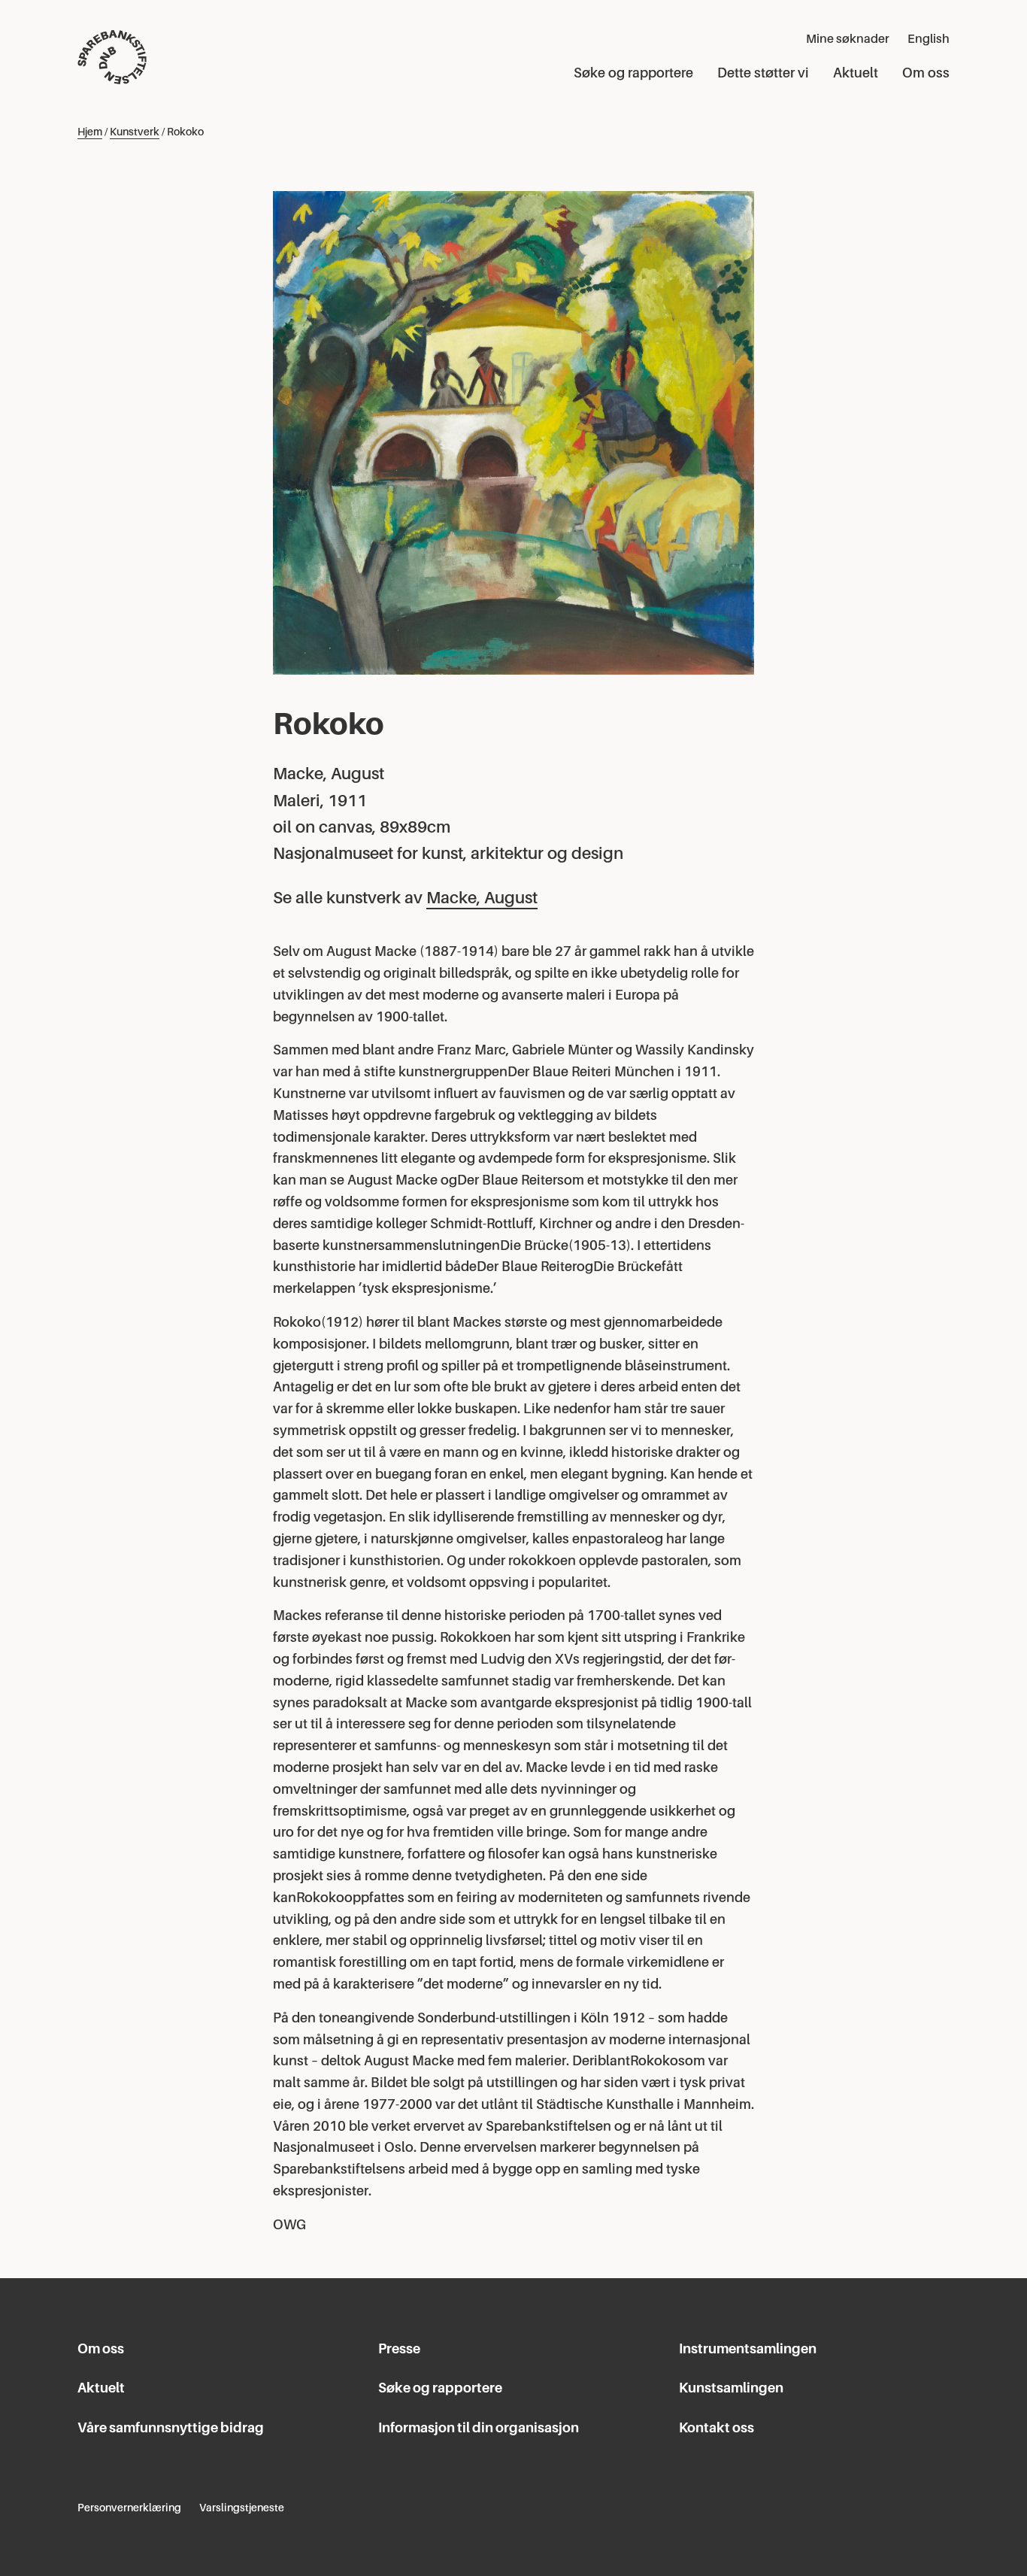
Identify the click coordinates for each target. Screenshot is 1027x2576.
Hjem (90, 132)
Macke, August (482, 898)
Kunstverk (135, 132)
